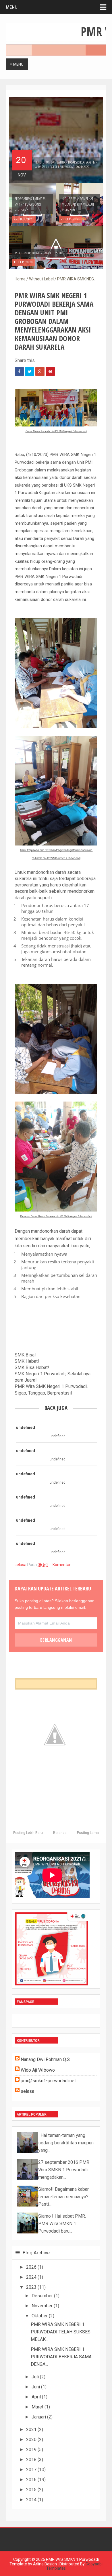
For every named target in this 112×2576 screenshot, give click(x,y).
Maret (37, 2407)
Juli (35, 2377)
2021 (31, 2429)
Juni (36, 2387)
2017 (31, 2470)
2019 (31, 2450)
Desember (42, 2296)
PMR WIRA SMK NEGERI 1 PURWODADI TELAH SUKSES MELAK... (61, 2332)
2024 (31, 2277)
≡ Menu (17, 64)
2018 (31, 2460)
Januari (39, 2417)
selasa (21, 1565)
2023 (31, 2287)
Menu (12, 7)
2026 (31, 2267)
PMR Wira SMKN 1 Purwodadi (72, 2559)
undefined (26, 1427)
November (42, 2306)
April (36, 2397)
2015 (31, 2490)
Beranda (60, 1833)
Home (20, 279)
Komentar (62, 1565)
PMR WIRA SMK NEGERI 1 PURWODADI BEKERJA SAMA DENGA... (61, 2357)
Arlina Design (45, 2564)
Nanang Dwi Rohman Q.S (45, 2059)
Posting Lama (88, 1833)
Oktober (40, 2316)
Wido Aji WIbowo (38, 2070)
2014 (31, 2500)
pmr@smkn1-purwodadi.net (48, 2081)
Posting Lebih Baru (28, 1833)
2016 (31, 2480)
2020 (31, 2440)
